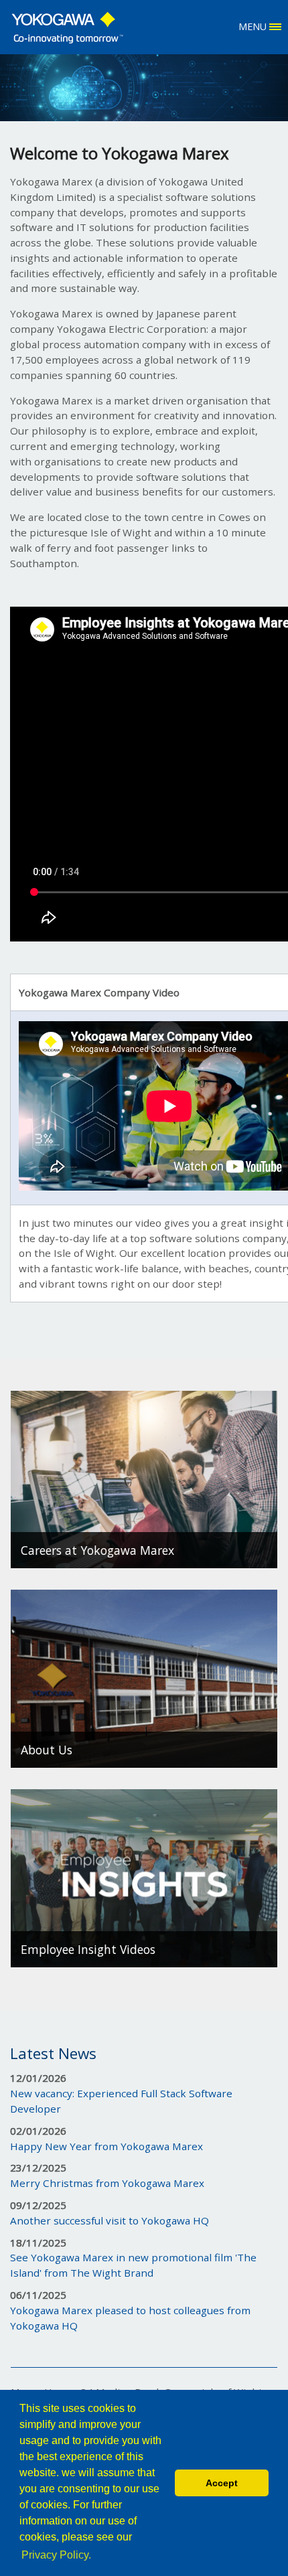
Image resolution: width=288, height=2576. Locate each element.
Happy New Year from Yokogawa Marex (106, 2146)
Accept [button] (222, 2483)
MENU (254, 26)
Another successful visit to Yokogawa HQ (110, 2220)
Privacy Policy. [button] (56, 2555)
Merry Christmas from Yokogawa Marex (107, 2183)
